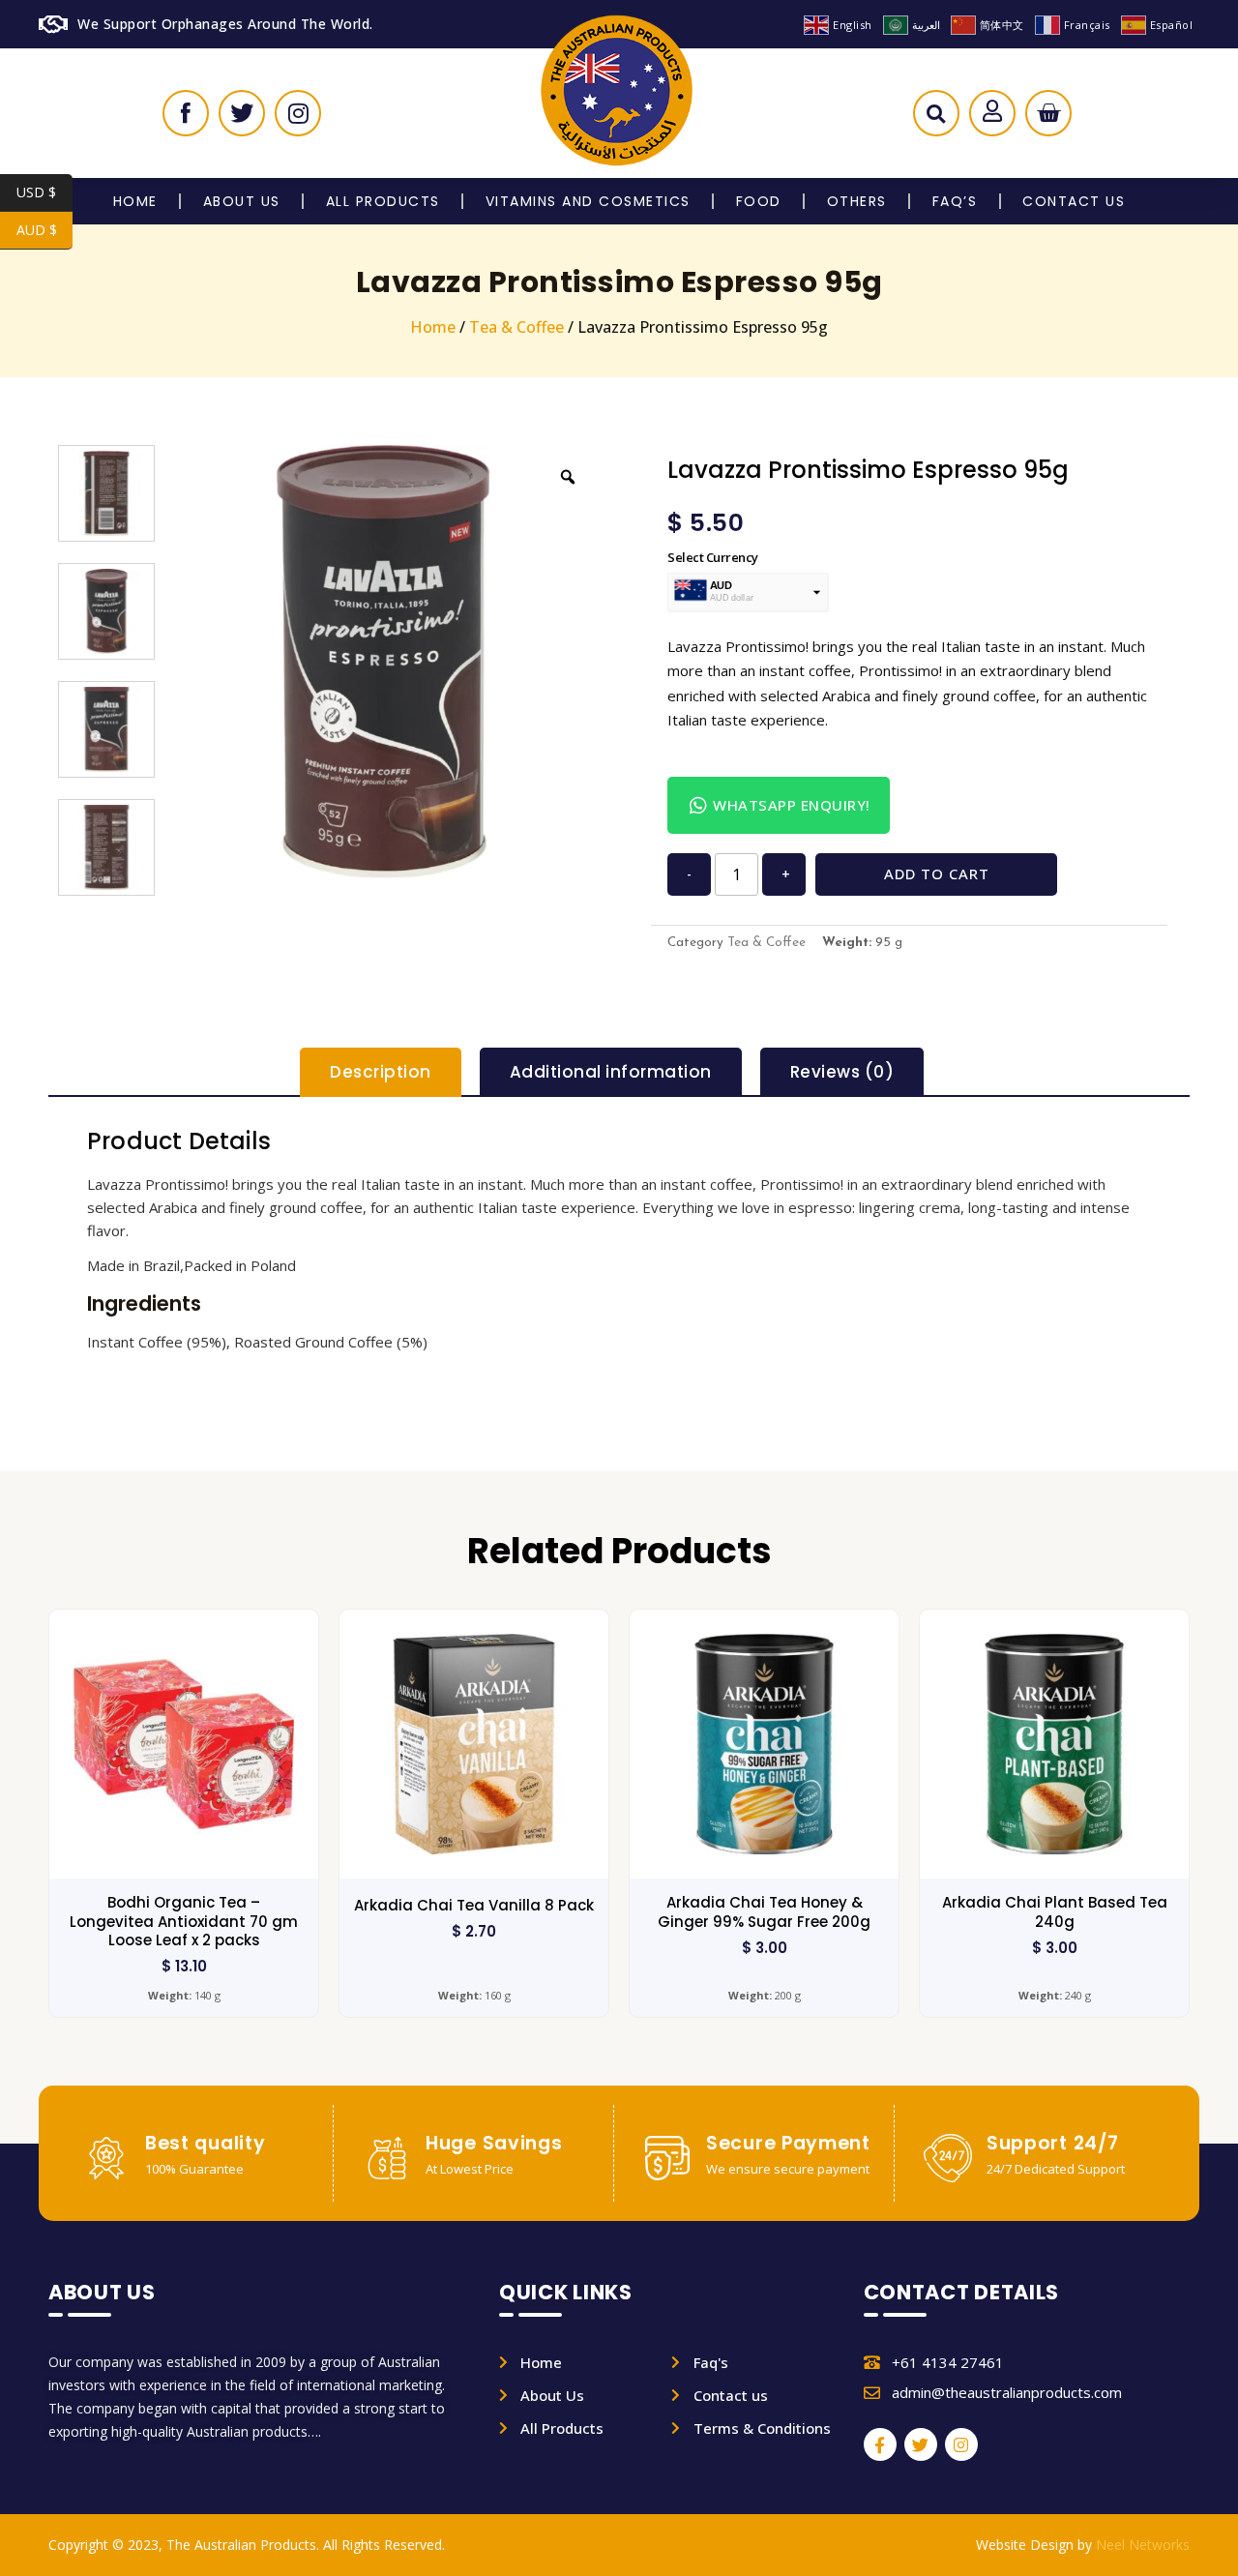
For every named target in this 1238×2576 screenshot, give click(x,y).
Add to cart (937, 873)
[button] (936, 118)
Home (135, 201)
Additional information (611, 1072)
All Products (383, 201)
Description (381, 1072)
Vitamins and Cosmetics (588, 201)
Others (857, 201)
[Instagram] (961, 2444)
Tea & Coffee (516, 327)
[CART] (1048, 113)
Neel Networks (1143, 2545)
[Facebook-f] (880, 2444)
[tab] (381, 1072)
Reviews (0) (842, 1072)
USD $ (44, 192)
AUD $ (44, 230)
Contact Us (1074, 201)
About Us (242, 201)
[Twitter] (921, 2444)
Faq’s (955, 201)
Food (759, 201)
